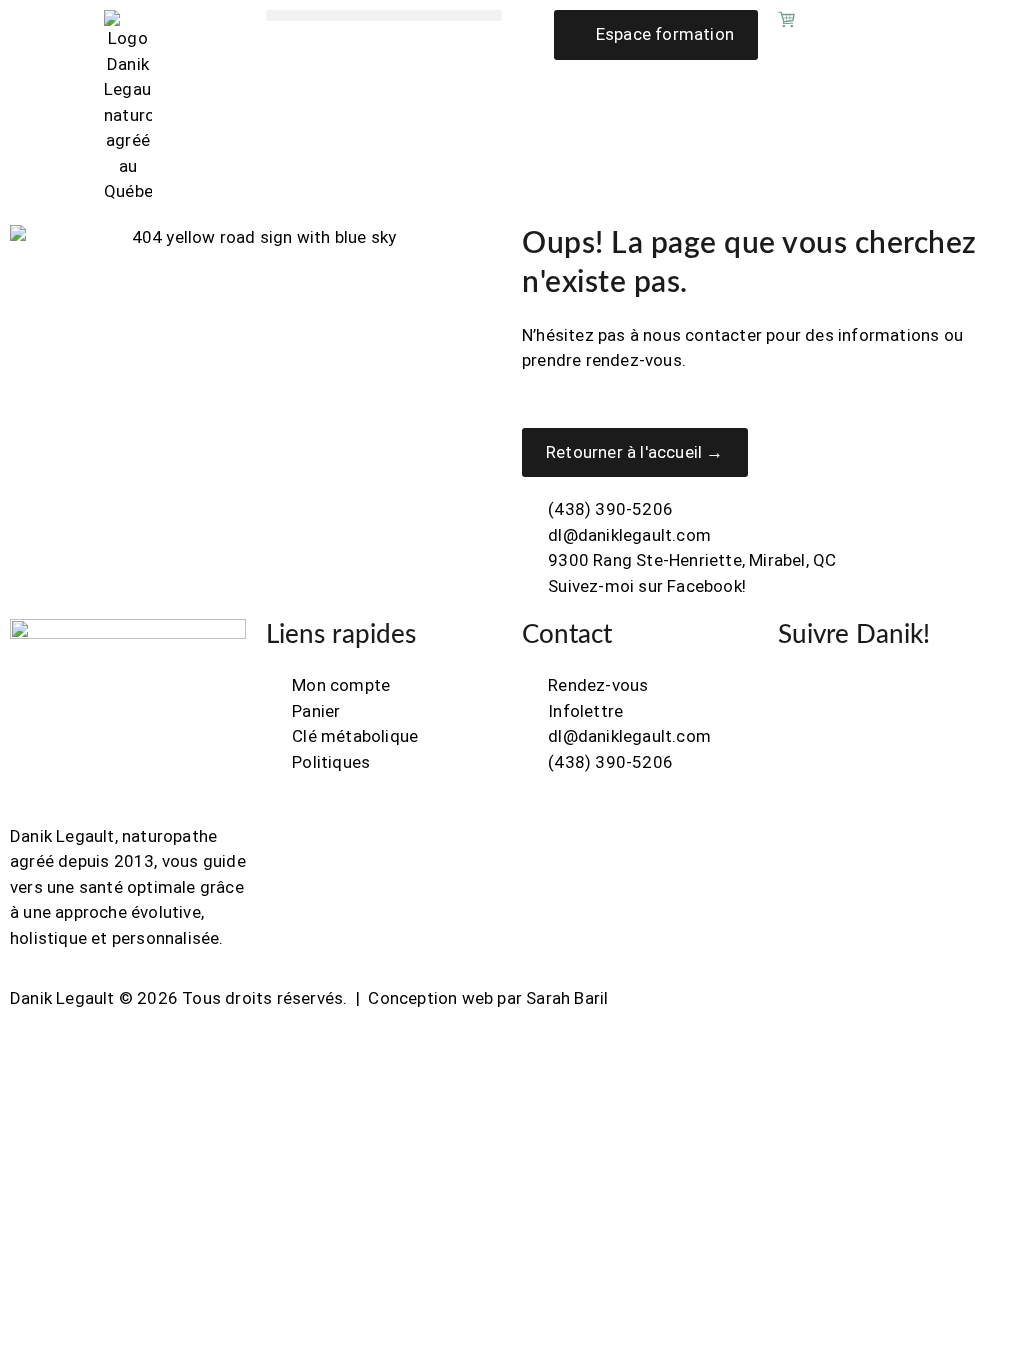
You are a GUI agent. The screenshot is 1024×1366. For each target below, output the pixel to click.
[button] (384, 15)
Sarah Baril (567, 998)
